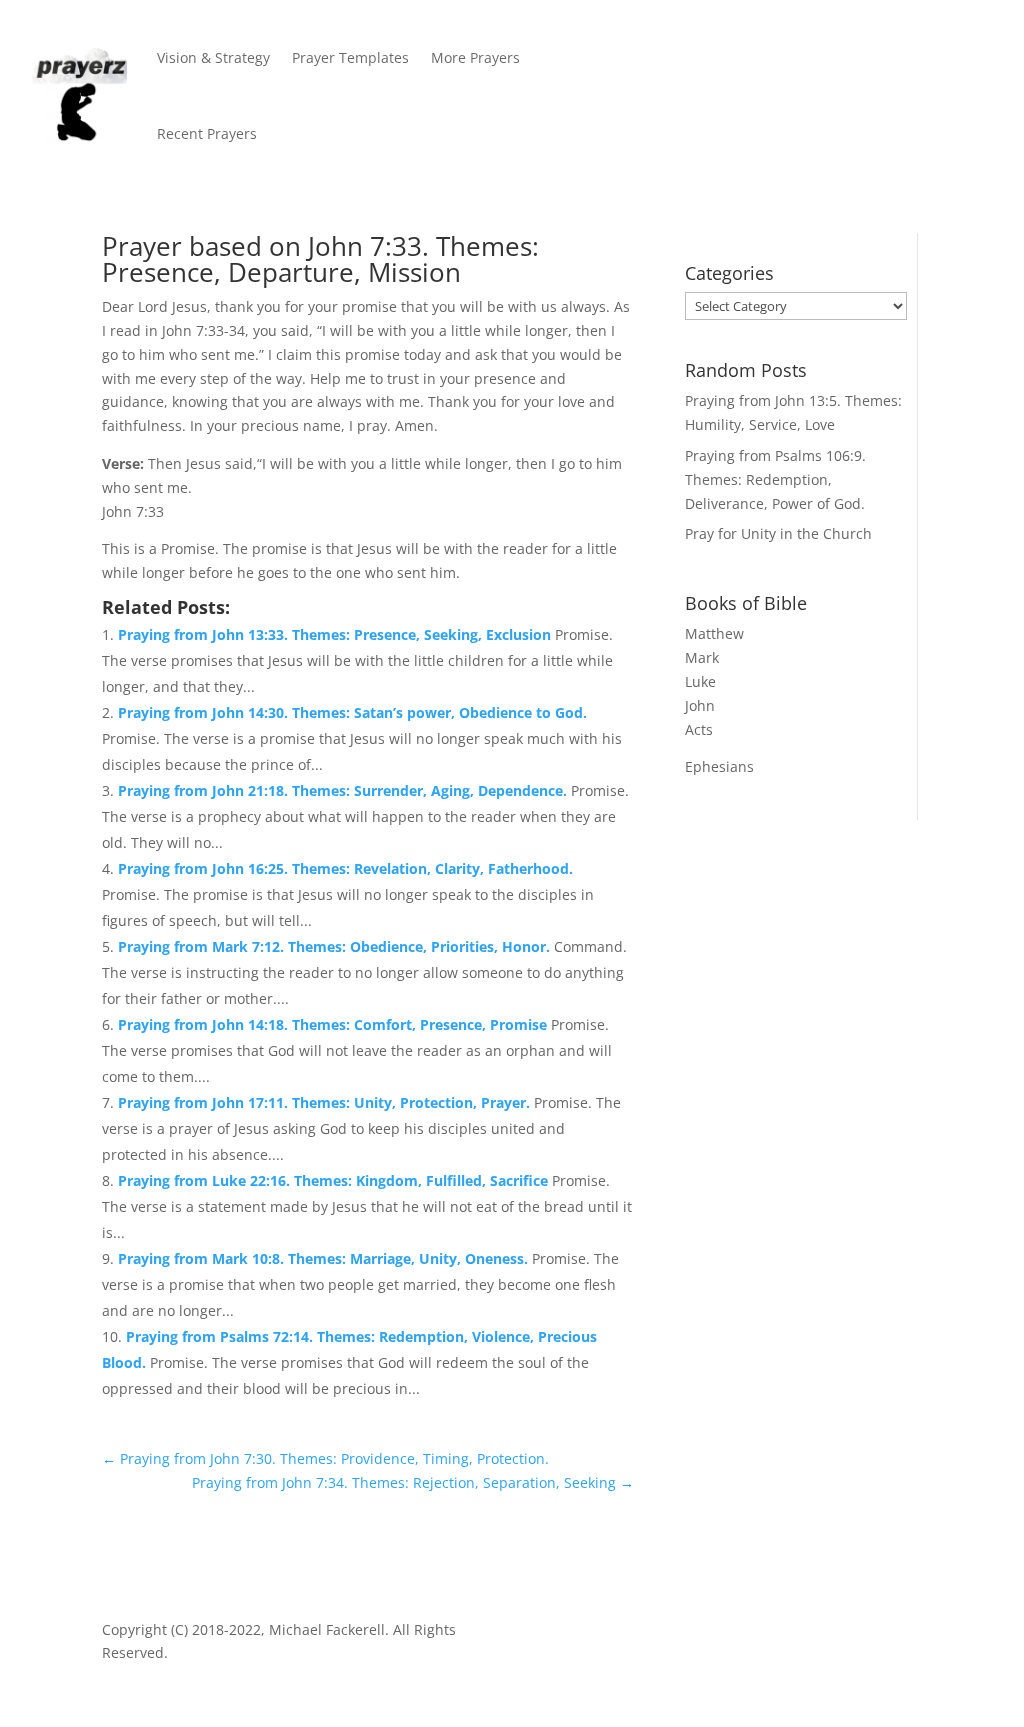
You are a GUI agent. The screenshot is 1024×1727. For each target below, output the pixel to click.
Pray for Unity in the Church (778, 533)
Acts (699, 729)
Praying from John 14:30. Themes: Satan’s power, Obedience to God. (352, 712)
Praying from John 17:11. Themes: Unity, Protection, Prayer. (326, 1102)
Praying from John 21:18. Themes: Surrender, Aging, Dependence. (344, 790)
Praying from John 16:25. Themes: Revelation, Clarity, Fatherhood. (345, 868)
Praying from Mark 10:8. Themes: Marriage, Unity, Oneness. (325, 1258)
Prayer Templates (350, 57)
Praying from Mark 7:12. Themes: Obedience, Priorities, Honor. (336, 946)
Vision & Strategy (213, 57)
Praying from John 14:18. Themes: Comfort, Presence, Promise (334, 1024)
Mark (702, 657)
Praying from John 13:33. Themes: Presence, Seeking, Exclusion (336, 634)
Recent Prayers (207, 133)
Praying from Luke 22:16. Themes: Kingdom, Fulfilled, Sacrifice (335, 1180)
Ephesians (719, 766)
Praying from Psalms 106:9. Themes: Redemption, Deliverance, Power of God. (775, 479)
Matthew (714, 633)
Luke (700, 681)
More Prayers (475, 57)
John (700, 705)
